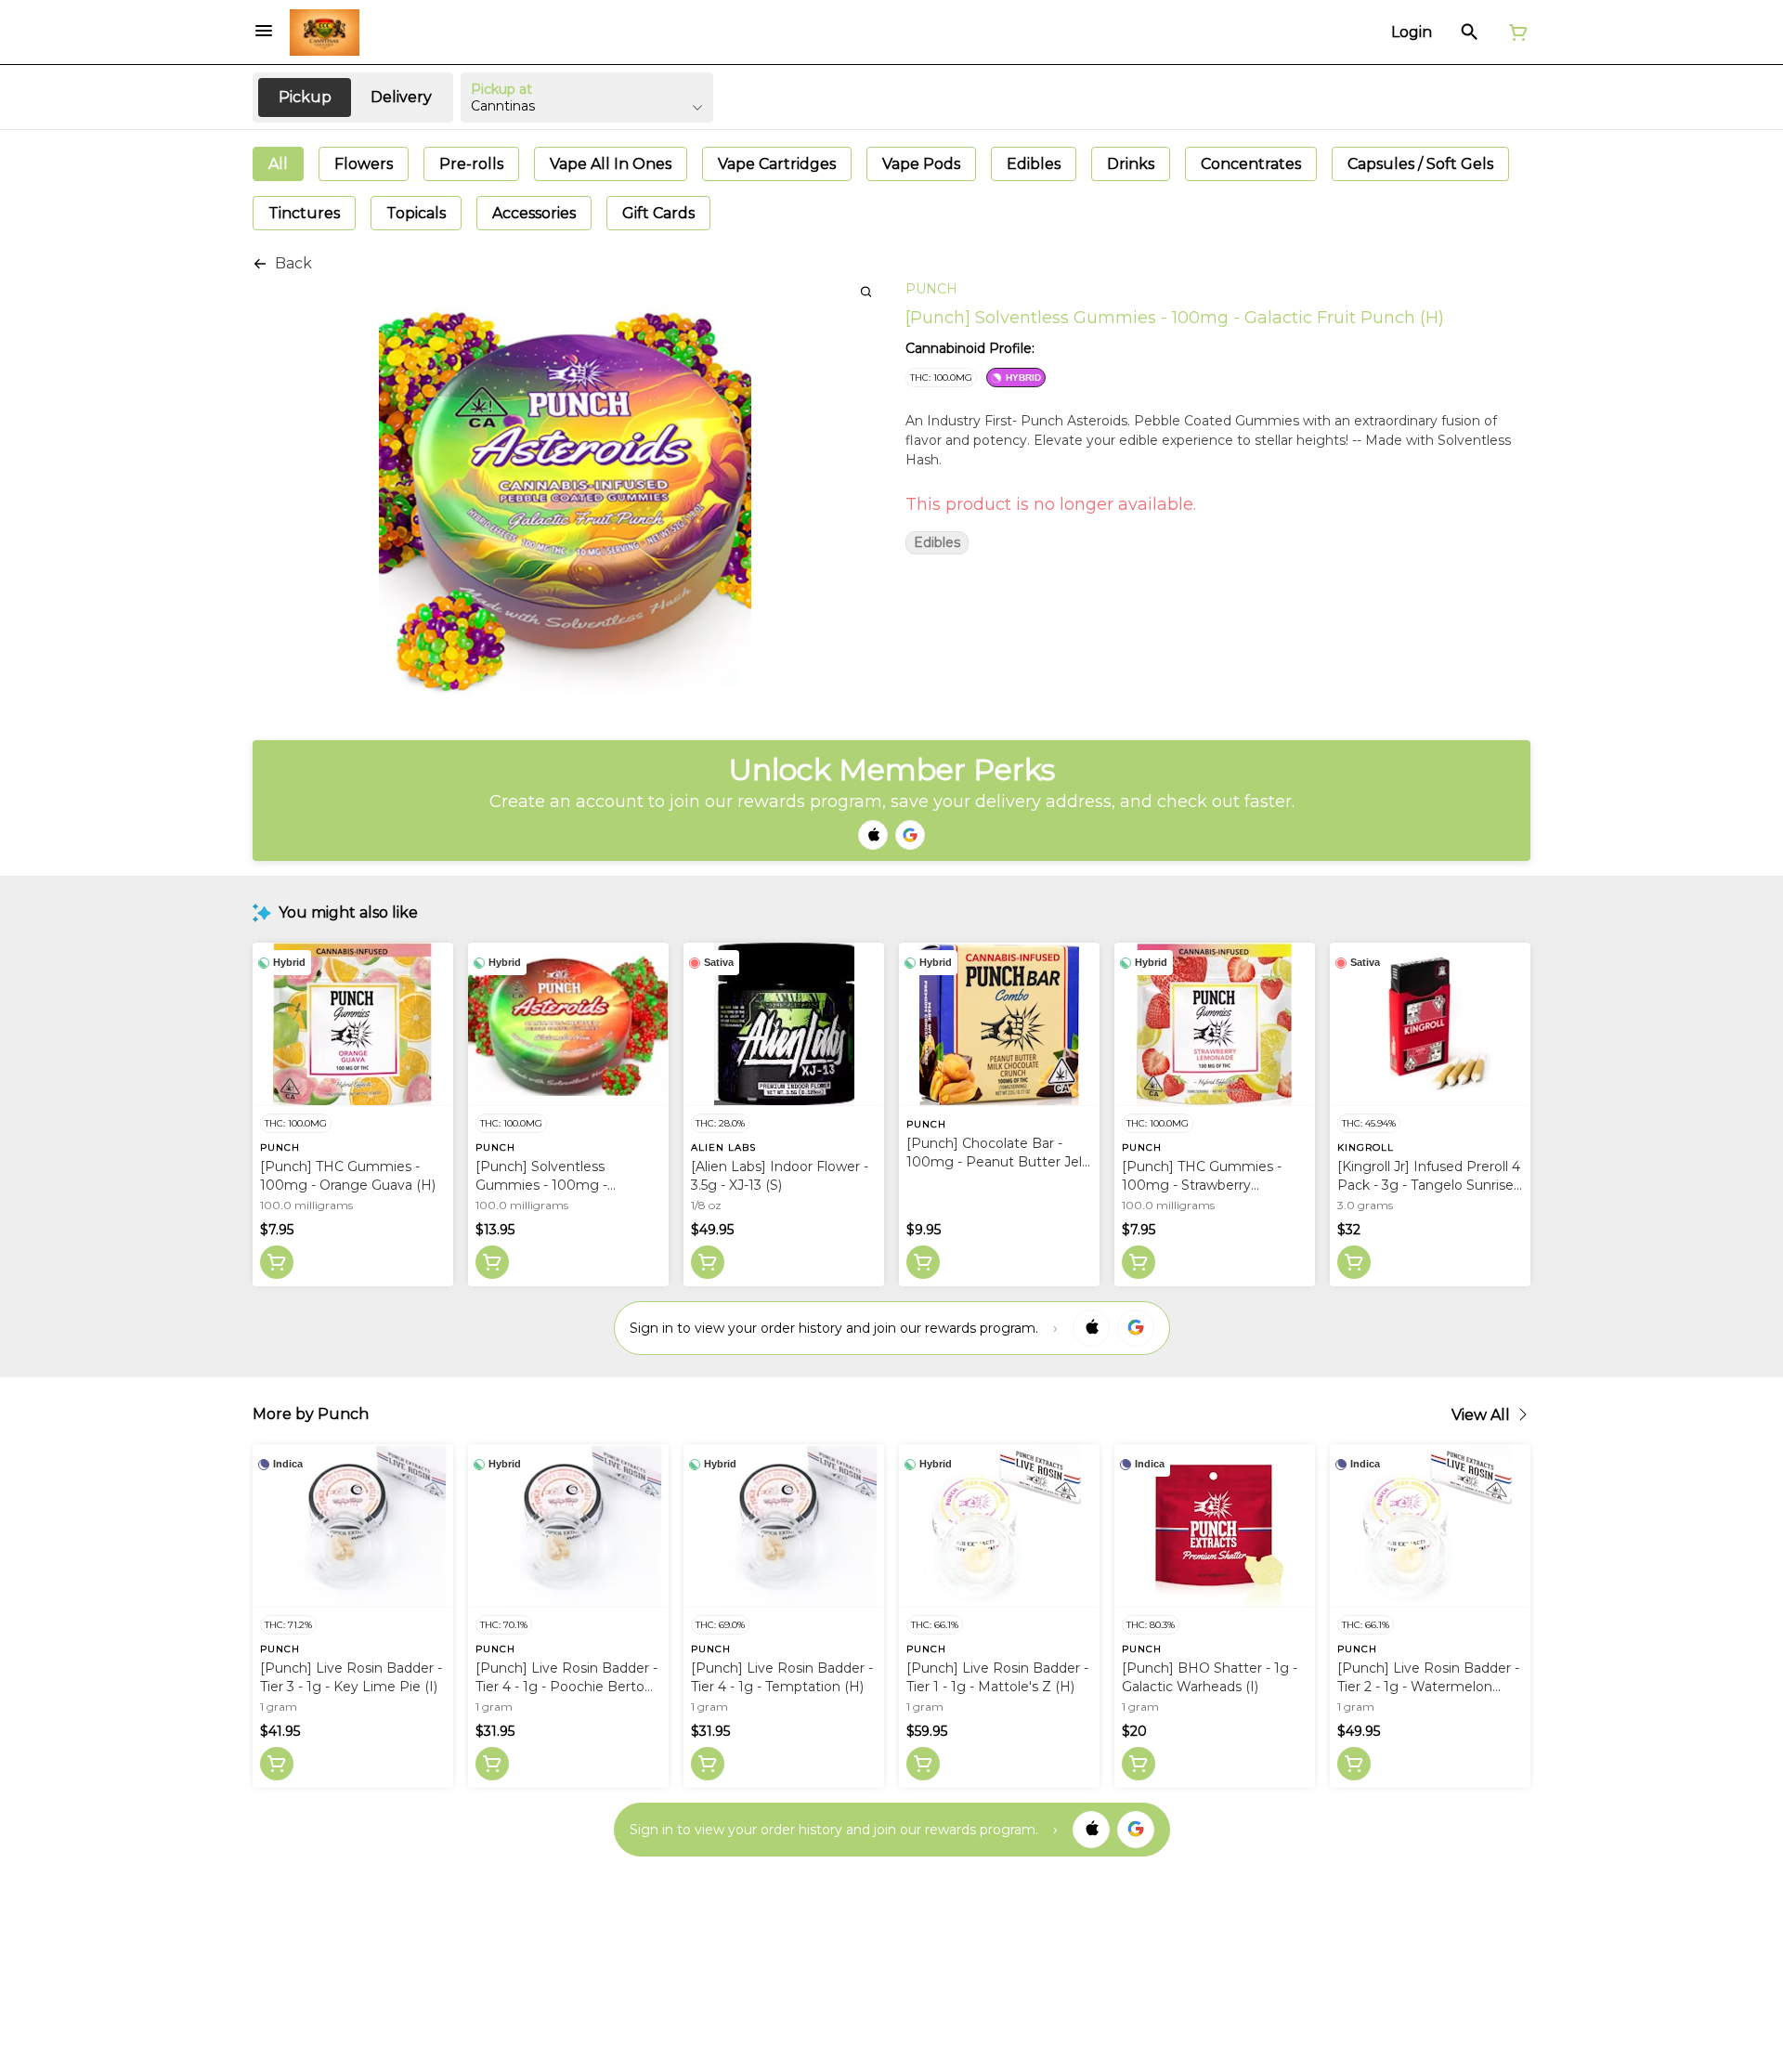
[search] (866, 291)
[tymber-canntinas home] (325, 33)
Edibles (937, 543)
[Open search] (1470, 33)
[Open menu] (264, 31)
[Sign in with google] (1136, 1328)
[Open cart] (1515, 33)
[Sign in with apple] (1091, 1328)
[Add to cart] (277, 1262)
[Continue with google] (910, 835)
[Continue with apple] (873, 835)
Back (293, 263)
